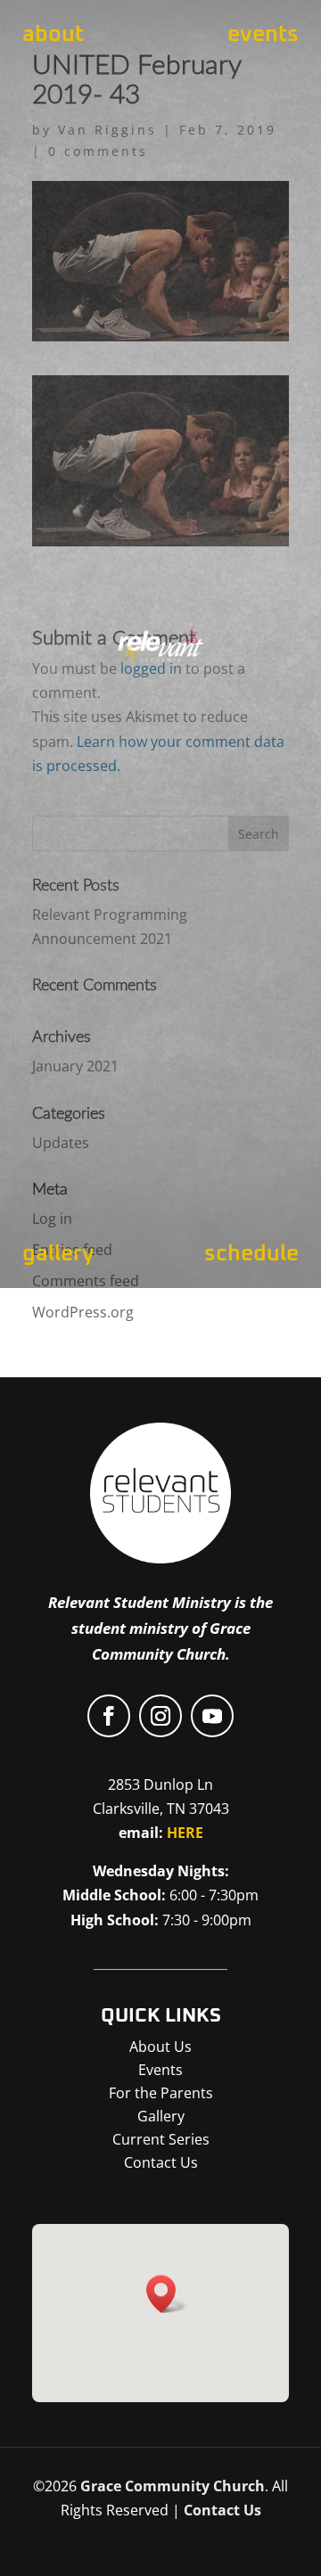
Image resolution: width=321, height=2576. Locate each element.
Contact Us (222, 2510)
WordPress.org (83, 1312)
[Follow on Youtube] (212, 1716)
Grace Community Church (173, 2486)
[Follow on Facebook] (109, 1716)
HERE (185, 1833)
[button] (167, 2294)
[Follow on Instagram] (160, 1716)
